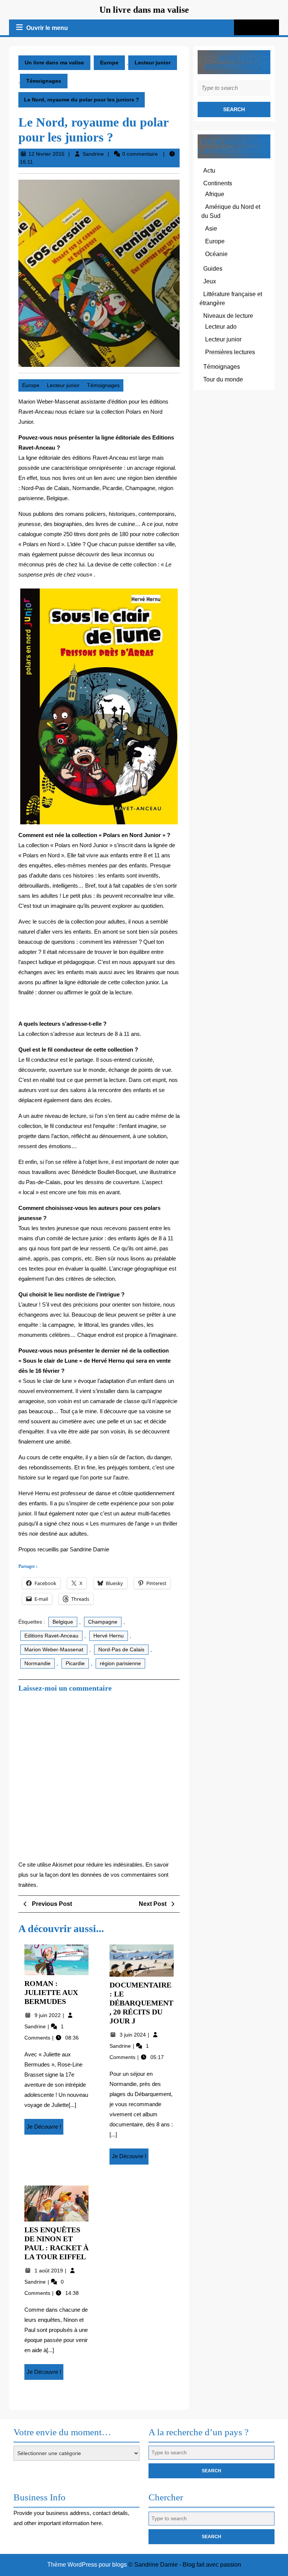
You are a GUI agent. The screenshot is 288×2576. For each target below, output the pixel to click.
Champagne (103, 1622)
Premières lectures (230, 352)
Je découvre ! (45, 2129)
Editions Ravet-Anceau (51, 1636)
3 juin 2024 (133, 2035)
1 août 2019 (49, 2271)
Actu (209, 171)
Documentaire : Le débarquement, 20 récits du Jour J (141, 2003)
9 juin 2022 (48, 2015)
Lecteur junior (153, 63)
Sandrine (93, 154)
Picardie (75, 1663)
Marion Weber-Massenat (54, 1649)
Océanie (216, 254)
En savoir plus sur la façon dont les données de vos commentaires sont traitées (94, 1875)
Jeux (210, 281)
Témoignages (44, 81)
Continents (218, 183)
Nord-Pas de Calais (121, 1649)
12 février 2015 (46, 154)
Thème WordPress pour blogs (87, 2565)
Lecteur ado (221, 327)
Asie (211, 229)
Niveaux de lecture (228, 316)
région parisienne (120, 1663)
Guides (213, 269)
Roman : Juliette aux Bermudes (51, 1992)
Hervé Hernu (109, 1636)
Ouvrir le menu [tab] (48, 29)
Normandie (37, 1663)
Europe (109, 63)
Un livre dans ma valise (144, 10)
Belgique (63, 1622)
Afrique (215, 194)
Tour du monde (223, 379)
